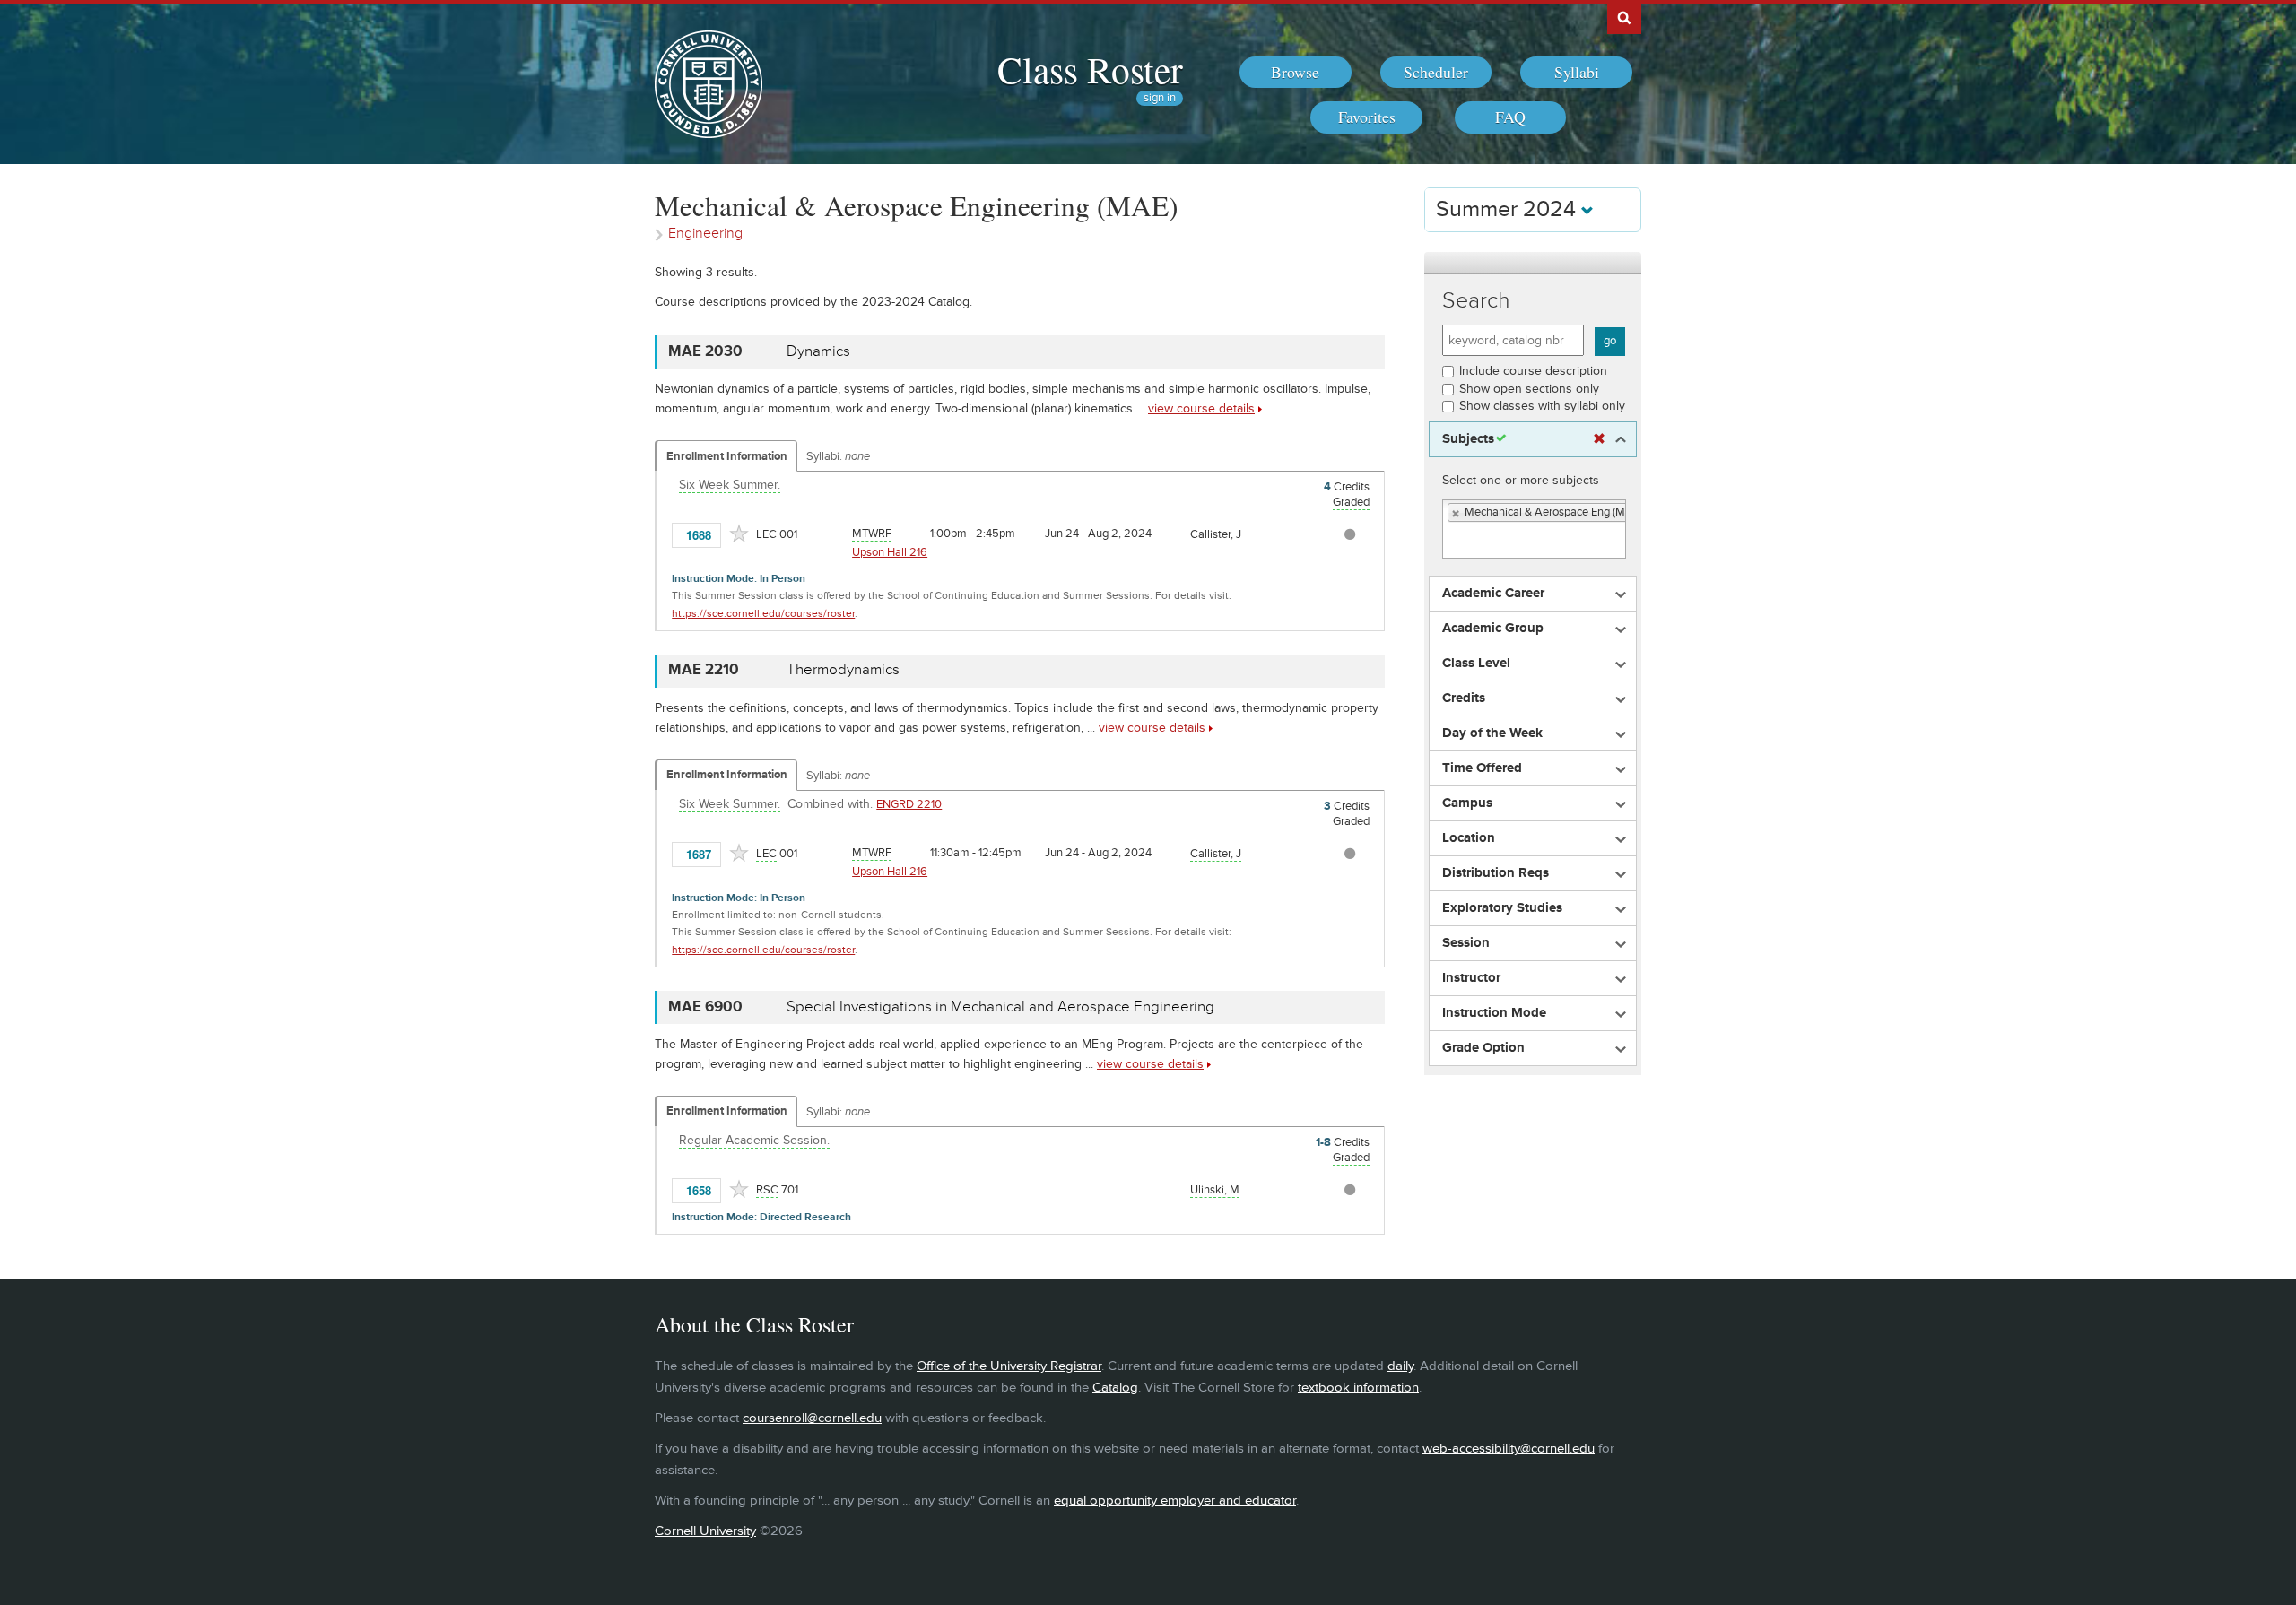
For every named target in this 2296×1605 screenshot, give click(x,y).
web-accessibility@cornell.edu (1509, 1449)
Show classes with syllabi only (1542, 406)
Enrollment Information (727, 456)
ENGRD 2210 (909, 804)
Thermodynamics (843, 670)
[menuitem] (1296, 73)
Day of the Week (1492, 733)
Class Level (1476, 664)
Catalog (1115, 1388)
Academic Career (1493, 594)
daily (1400, 1366)
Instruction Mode (1494, 1013)
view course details (1201, 408)
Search (1476, 301)
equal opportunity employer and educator (1175, 1501)
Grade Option (1483, 1048)
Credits (1464, 698)
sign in (1160, 98)
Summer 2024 (1509, 209)
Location (1469, 838)
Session (1466, 943)
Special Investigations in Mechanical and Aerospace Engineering (1000, 1007)
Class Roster (1090, 69)
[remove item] (1457, 513)
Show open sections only (1529, 389)
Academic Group (1493, 629)
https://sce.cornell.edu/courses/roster (763, 614)
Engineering (705, 234)
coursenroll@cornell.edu (812, 1418)
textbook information (1358, 1388)
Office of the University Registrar (1009, 1366)
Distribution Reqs (1496, 873)
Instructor (1471, 978)
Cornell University (705, 1531)
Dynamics (818, 351)
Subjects (1468, 439)
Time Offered (1482, 768)
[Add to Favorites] (739, 534)
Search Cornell (1624, 17)
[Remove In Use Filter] (1599, 439)
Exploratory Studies (1502, 908)
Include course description (1533, 371)
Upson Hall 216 (890, 552)
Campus (1467, 803)
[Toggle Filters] (1533, 263)
